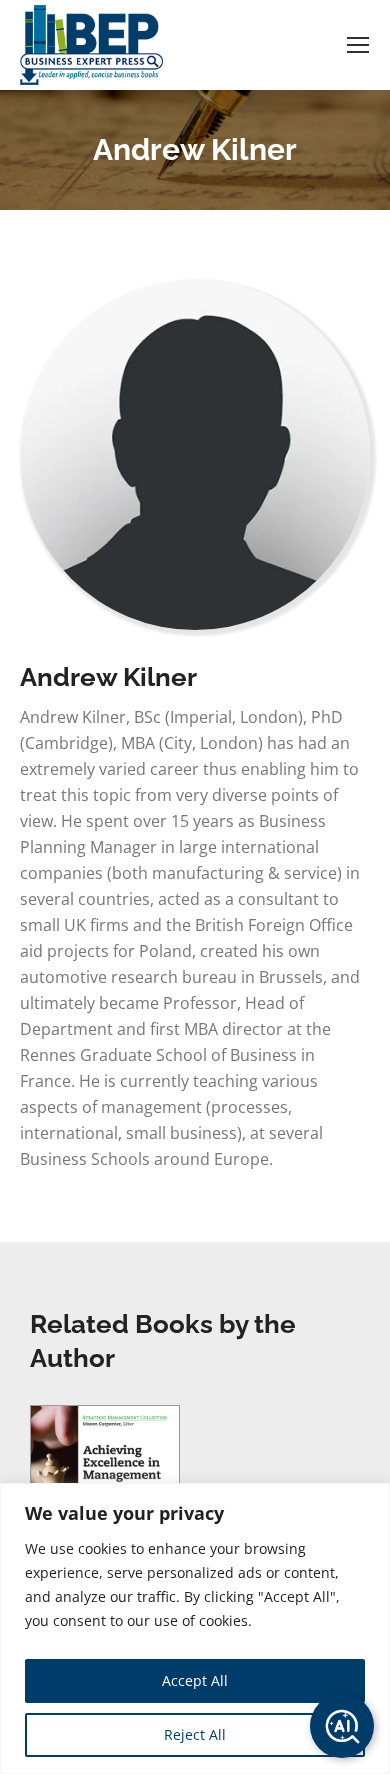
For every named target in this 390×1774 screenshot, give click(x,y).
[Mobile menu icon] (358, 45)
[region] (195, 1628)
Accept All (195, 1680)
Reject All (195, 1734)
